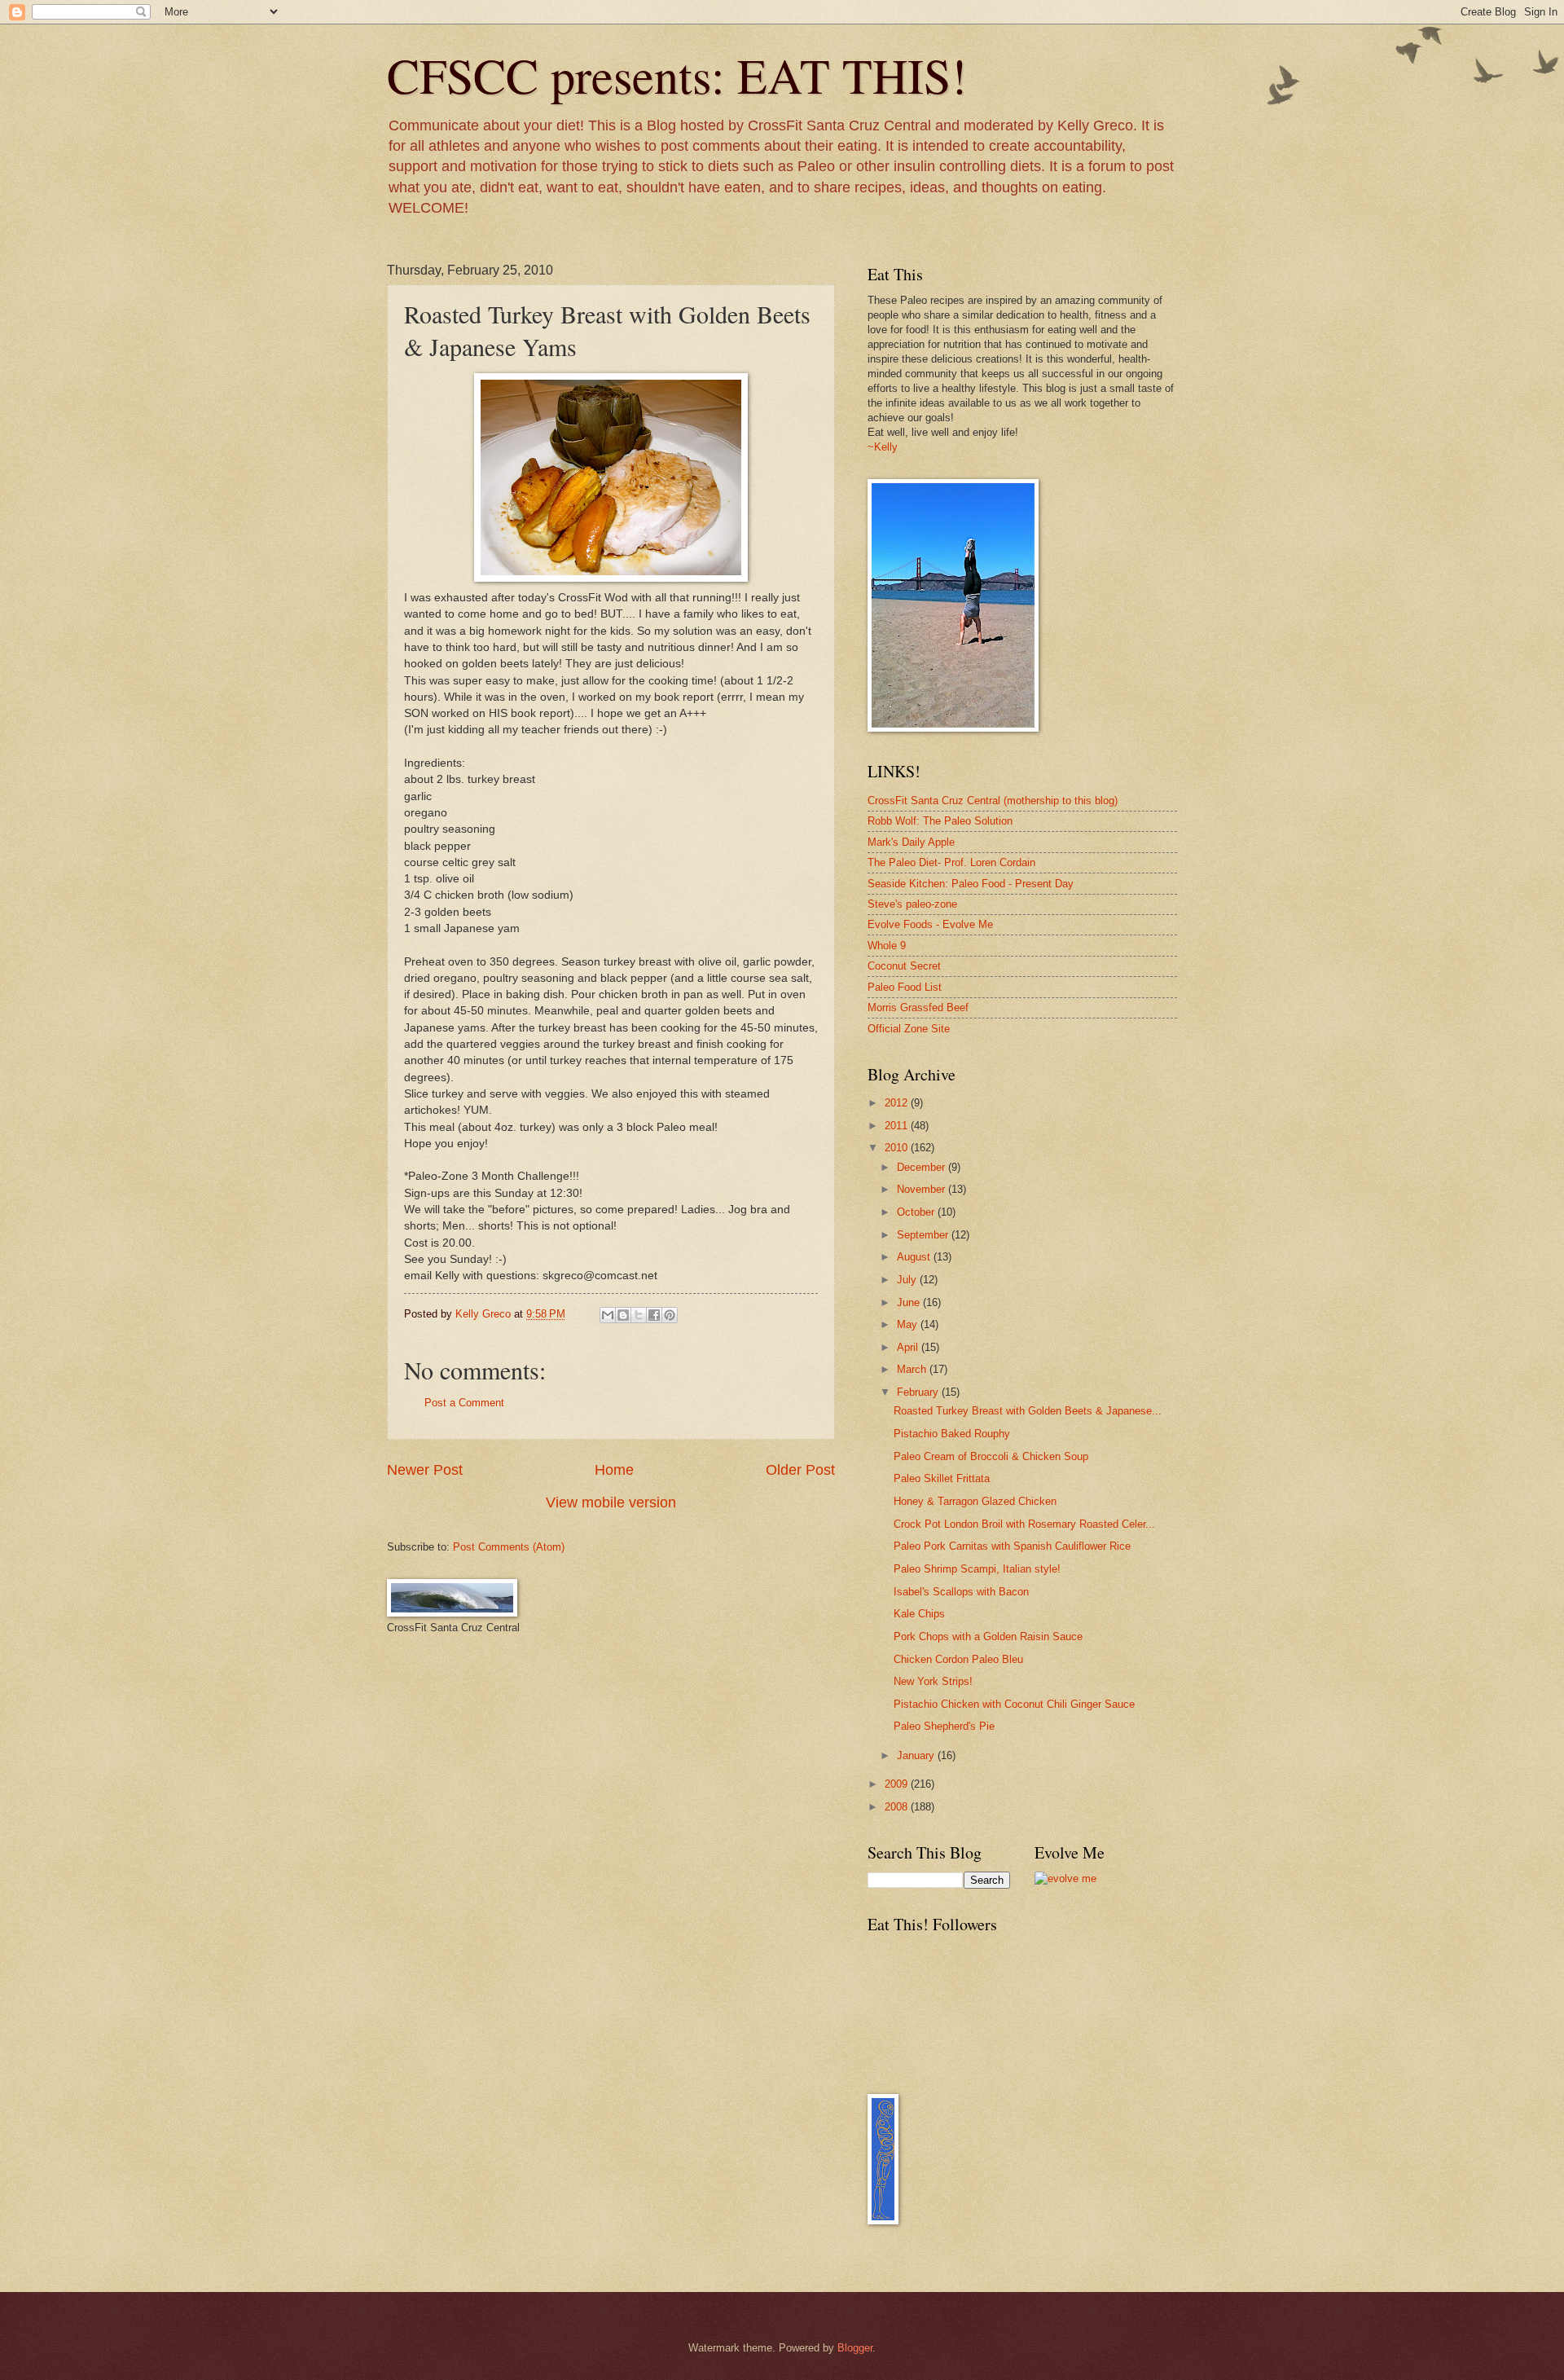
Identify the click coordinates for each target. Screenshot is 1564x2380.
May (909, 1324)
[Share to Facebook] (654, 1315)
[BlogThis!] (623, 1315)
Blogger (855, 2348)
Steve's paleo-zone (912, 904)
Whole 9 (887, 946)
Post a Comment (464, 1403)
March (913, 1369)
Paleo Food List (905, 987)
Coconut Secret (904, 966)
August (915, 1257)
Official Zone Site (909, 1029)
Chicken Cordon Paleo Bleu (958, 1659)
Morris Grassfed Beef (918, 1007)
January (917, 1755)
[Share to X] (639, 1315)
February (919, 1392)
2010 (898, 1148)
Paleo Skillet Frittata (942, 1478)
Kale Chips (919, 1614)
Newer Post (425, 1470)
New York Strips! (933, 1681)
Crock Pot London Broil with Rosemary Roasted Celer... (1024, 1524)
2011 (898, 1126)
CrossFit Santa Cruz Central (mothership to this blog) (993, 801)
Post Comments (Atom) (509, 1547)
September (924, 1235)
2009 (898, 1784)
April (909, 1347)
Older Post (800, 1470)
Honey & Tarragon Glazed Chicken (975, 1501)
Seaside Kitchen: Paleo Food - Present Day (971, 884)
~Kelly (883, 447)
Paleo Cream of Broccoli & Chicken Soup (991, 1456)
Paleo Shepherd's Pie (944, 1726)
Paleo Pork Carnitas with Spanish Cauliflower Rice (1012, 1546)
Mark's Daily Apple (911, 842)
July (908, 1280)
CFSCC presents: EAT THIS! (677, 75)
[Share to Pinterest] (670, 1315)
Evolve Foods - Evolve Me (930, 924)
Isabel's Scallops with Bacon (961, 1592)
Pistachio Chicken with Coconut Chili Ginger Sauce (1014, 1704)
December (923, 1167)
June (910, 1302)
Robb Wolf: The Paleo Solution (940, 821)
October (917, 1212)
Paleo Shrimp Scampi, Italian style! (977, 1569)
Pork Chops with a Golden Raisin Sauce (988, 1637)
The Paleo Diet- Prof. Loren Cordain (951, 862)
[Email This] (608, 1315)
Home (614, 1470)
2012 (898, 1103)
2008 (898, 1807)
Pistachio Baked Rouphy (952, 1434)
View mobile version (611, 1502)
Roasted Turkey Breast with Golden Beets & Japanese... (1028, 1411)
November (923, 1189)
